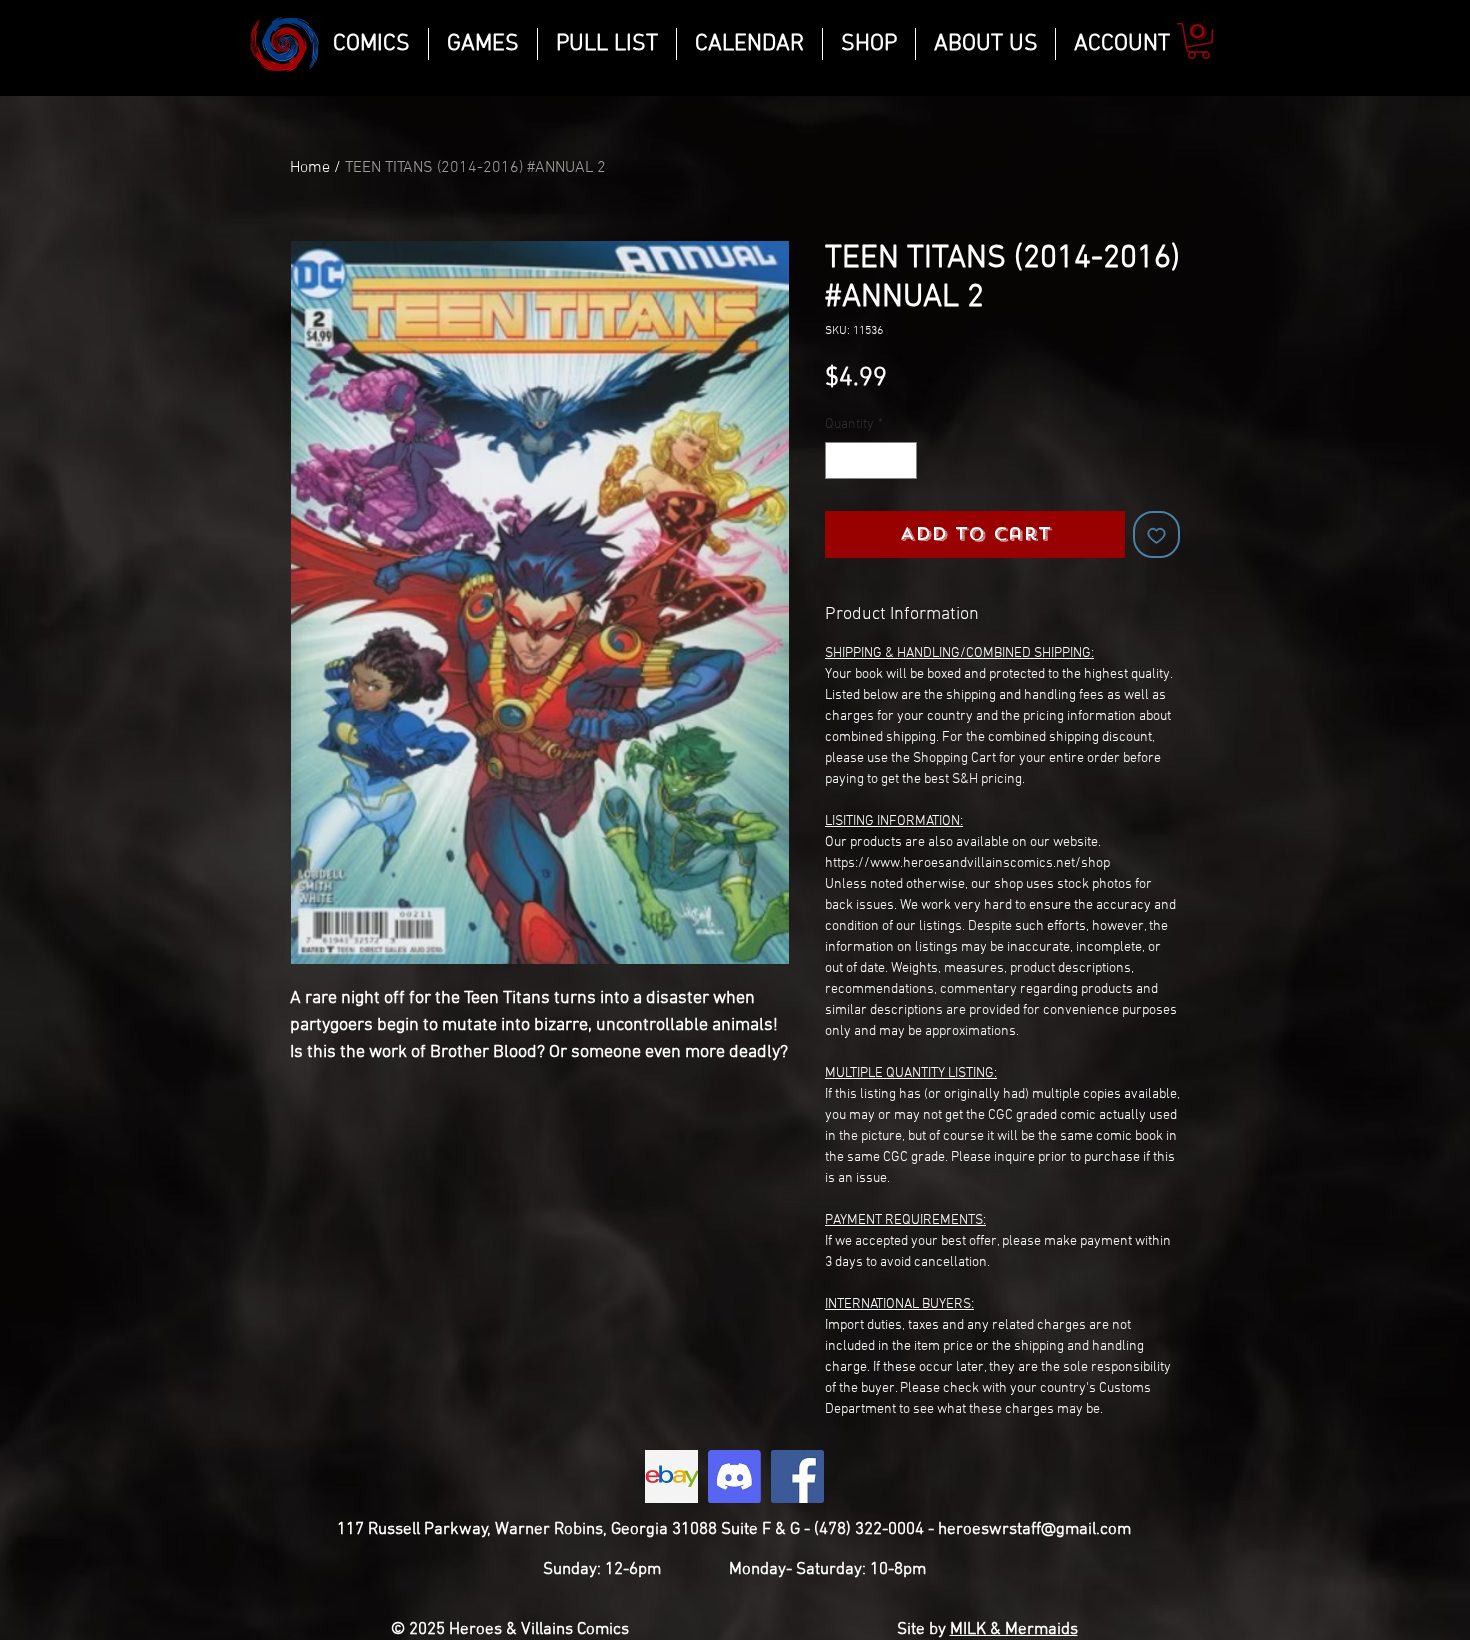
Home (310, 168)
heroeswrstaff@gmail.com (1034, 1530)
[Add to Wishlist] (1156, 534)
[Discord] (734, 1476)
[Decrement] (840, 460)
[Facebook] (797, 1476)
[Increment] (901, 460)
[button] (1198, 41)
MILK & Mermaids (1014, 1630)
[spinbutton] (871, 460)
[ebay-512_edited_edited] (671, 1476)
